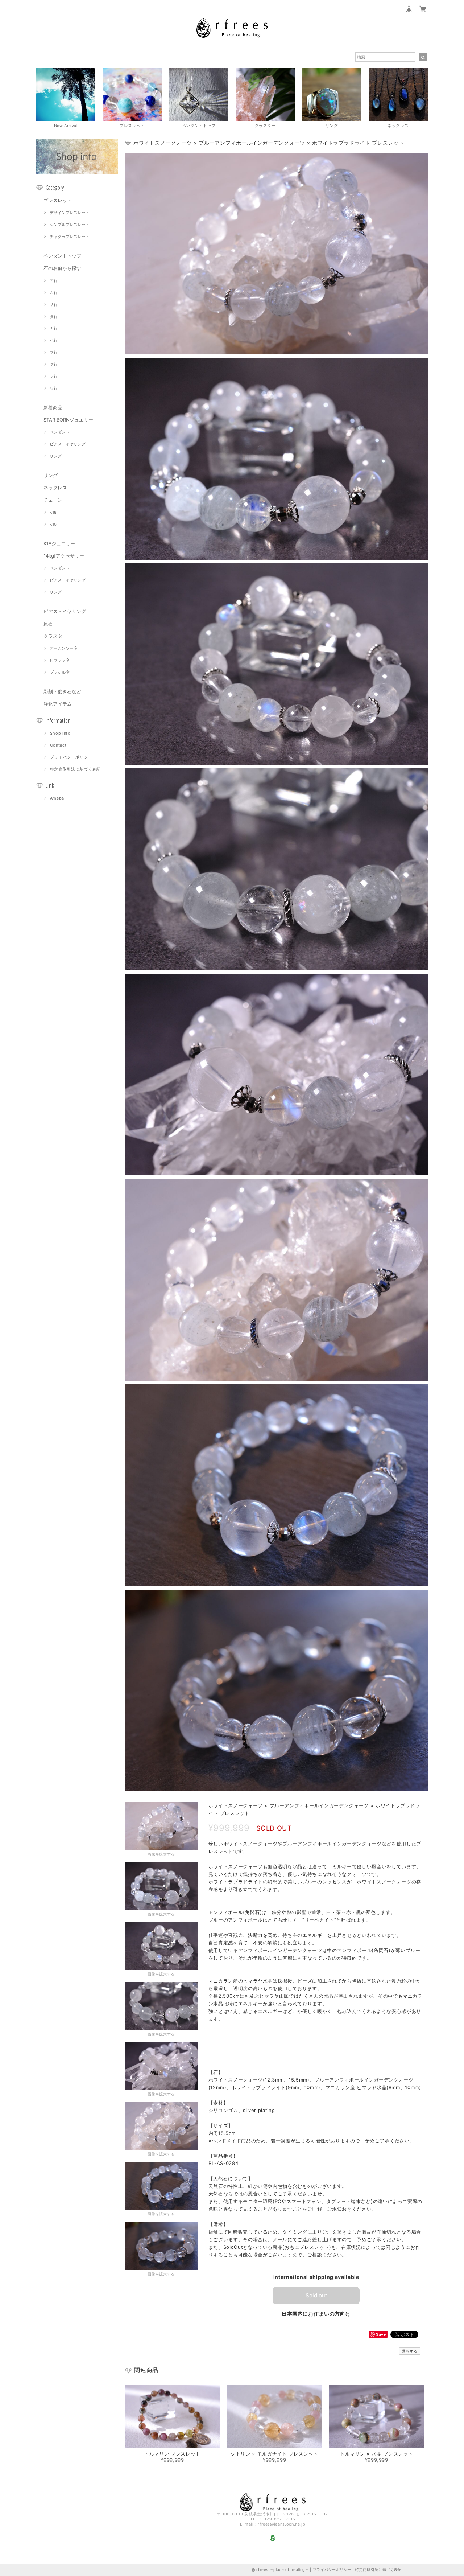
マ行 (54, 352)
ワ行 (54, 388)
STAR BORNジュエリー (68, 420)
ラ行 (54, 376)
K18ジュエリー (59, 543)
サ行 (54, 304)
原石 (48, 624)
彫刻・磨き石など (62, 691)
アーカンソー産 (64, 648)
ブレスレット (58, 200)
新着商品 (53, 407)
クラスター (55, 636)
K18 (53, 512)
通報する (410, 2351)
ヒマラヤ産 (60, 660)
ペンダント (60, 432)
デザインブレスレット (70, 213)
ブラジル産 (60, 672)
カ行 (54, 292)
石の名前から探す (62, 268)
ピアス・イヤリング (68, 444)
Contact (58, 745)
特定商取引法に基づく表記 (75, 769)
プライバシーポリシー (71, 757)
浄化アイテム (58, 704)
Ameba (57, 798)
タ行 (54, 316)
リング (56, 456)
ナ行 (54, 328)
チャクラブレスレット (70, 237)
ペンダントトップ (62, 256)
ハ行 (54, 340)
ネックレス (55, 488)
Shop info (60, 733)
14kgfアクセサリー (64, 556)
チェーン (53, 500)
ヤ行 (54, 364)
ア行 (54, 280)
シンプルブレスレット (70, 225)
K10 (53, 524)
